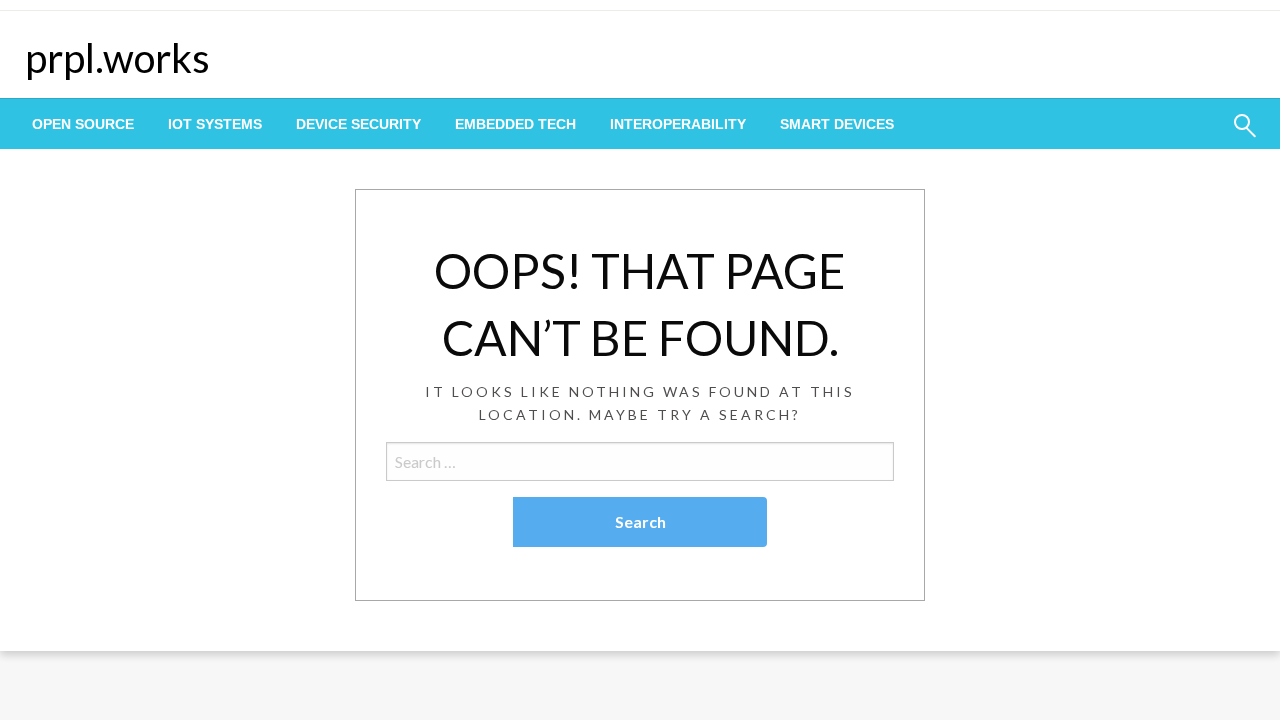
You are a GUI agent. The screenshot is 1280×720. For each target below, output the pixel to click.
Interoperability (678, 124)
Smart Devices (837, 124)
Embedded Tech (515, 124)
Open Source (83, 124)
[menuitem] (83, 124)
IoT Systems (215, 124)
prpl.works (117, 58)
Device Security (358, 124)
